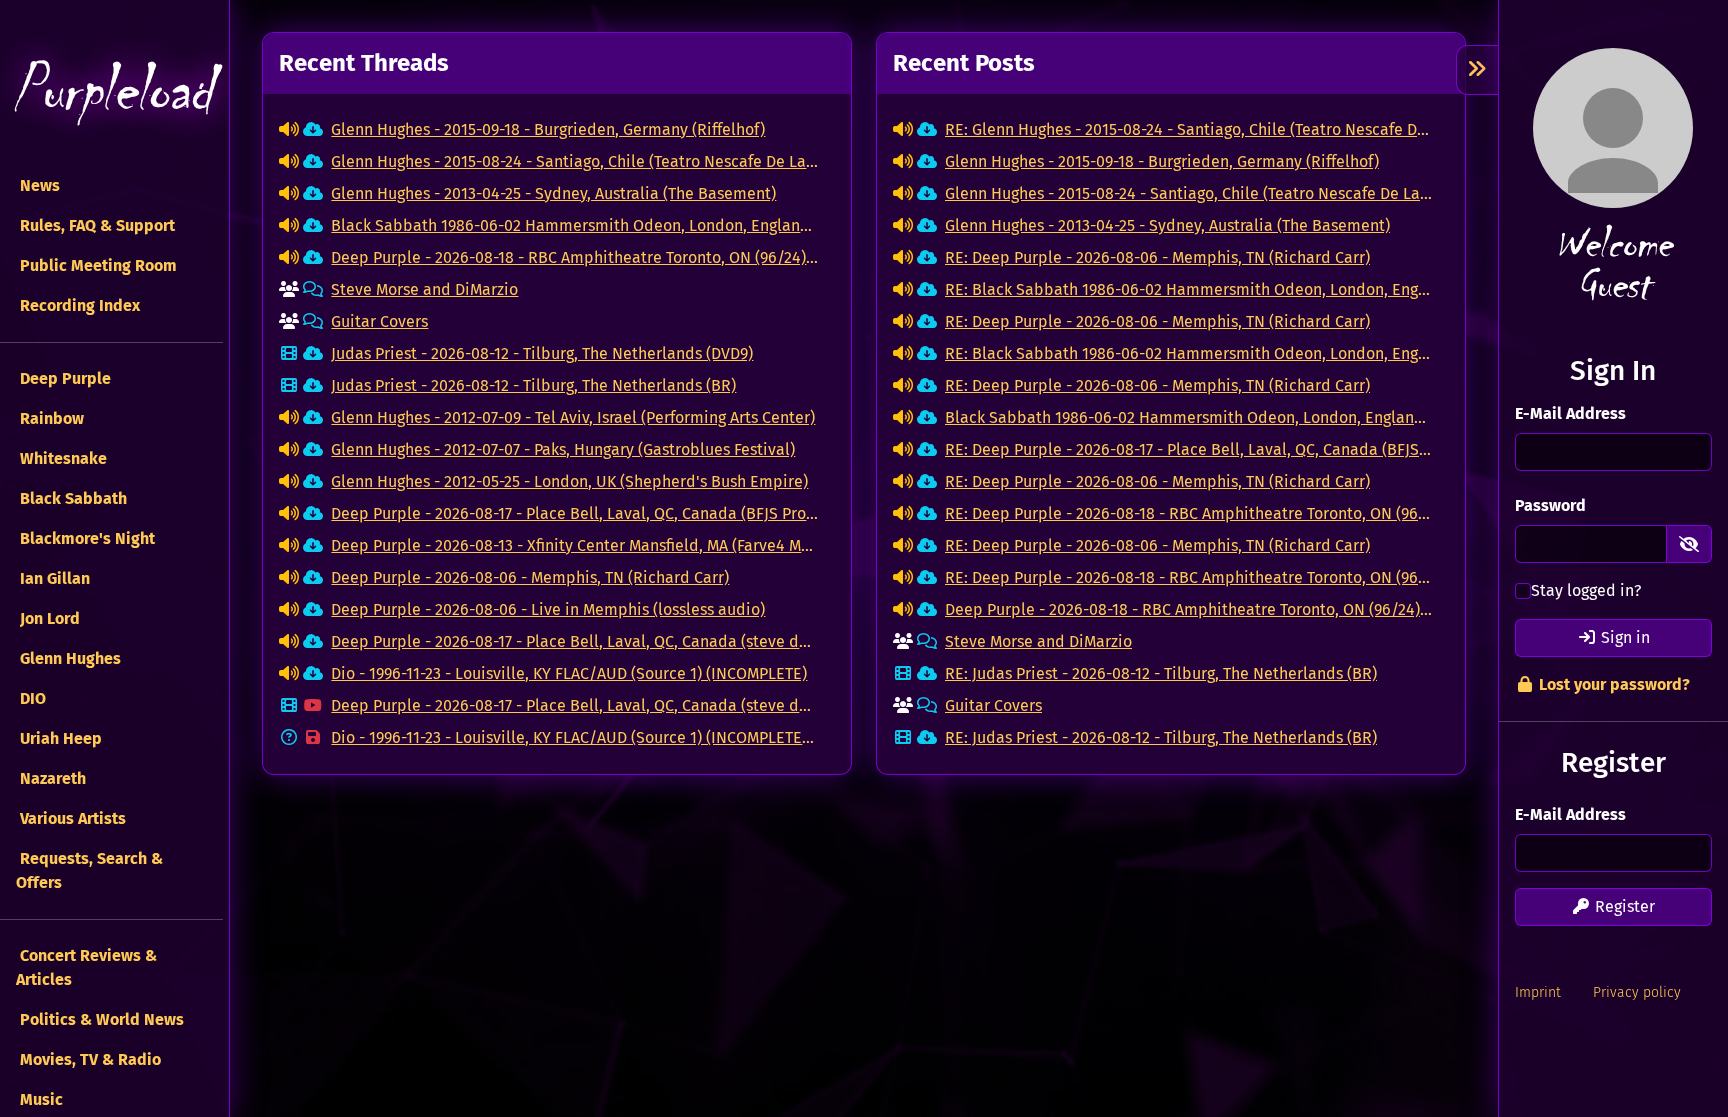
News (38, 185)
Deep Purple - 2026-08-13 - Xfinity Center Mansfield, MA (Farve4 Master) (575, 545)
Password (1550, 505)
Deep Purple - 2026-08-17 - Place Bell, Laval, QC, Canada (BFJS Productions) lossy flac (575, 513)
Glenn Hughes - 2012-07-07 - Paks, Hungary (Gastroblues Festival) (563, 449)
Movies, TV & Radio (88, 1059)
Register (1623, 906)
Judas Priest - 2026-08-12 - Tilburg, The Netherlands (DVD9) (542, 353)
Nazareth (51, 778)
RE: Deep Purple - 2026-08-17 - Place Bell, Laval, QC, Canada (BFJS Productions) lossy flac (1189, 449)
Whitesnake (61, 458)
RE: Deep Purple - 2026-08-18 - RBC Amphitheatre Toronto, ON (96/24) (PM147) (1189, 513)
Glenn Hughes (68, 658)
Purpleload (112, 90)
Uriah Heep (59, 738)
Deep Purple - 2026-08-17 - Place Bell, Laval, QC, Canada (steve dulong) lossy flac (575, 641)
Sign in (1623, 637)
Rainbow (50, 418)
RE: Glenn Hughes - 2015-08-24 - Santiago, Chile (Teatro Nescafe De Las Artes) (1189, 129)
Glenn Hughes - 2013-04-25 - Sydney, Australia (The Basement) (553, 193)
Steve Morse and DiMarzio (424, 289)
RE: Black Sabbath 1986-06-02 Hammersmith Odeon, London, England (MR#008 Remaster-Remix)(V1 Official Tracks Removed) (1189, 289)
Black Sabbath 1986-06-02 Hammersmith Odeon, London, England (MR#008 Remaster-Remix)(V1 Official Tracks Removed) (575, 225)
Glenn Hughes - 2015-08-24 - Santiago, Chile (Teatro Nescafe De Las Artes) (575, 161)
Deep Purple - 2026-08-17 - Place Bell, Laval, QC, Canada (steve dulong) (575, 705)
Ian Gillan (53, 578)
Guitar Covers (379, 321)
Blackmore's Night (85, 538)
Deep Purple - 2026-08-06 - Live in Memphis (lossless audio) (548, 609)
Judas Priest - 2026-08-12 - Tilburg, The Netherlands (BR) (533, 385)
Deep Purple (63, 378)
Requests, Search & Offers (89, 870)
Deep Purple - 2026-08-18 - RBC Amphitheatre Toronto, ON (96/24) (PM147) (575, 257)
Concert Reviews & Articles (86, 967)
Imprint (1538, 992)
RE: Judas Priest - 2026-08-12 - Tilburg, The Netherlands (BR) (1161, 673)
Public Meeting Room (96, 265)
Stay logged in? (1586, 590)
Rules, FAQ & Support (95, 225)
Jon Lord (48, 618)
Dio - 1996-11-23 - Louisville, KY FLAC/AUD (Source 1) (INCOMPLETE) (569, 673)
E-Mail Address (1570, 413)
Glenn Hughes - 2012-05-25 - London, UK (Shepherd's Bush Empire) (569, 481)
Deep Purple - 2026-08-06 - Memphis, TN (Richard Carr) (530, 577)
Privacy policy (1637, 992)
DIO (31, 698)
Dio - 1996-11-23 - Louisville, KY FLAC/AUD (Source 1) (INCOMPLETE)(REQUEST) (575, 737)
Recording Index (78, 305)
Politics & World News (100, 1019)
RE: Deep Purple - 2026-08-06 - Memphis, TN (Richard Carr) (1157, 257)
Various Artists (71, 818)
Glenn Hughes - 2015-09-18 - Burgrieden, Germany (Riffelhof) (548, 129)
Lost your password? (1612, 684)
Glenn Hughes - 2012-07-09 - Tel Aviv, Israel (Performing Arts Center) (573, 417)
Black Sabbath (71, 498)
